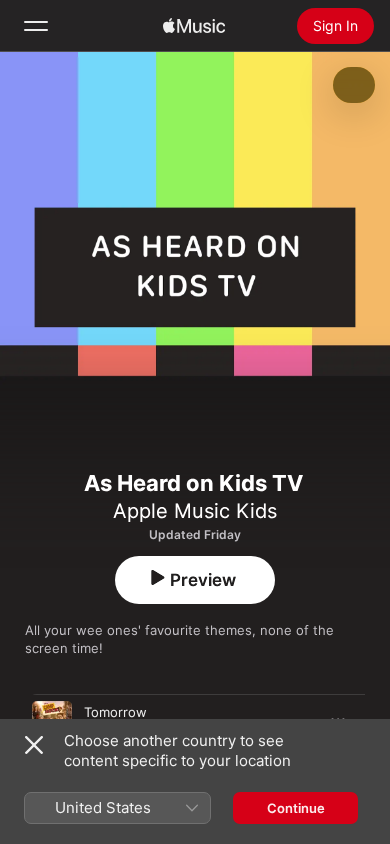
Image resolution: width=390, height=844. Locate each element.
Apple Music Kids (195, 511)
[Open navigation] (36, 26)
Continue (296, 808)
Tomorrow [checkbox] (115, 712)
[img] (194, 26)
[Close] (34, 745)
